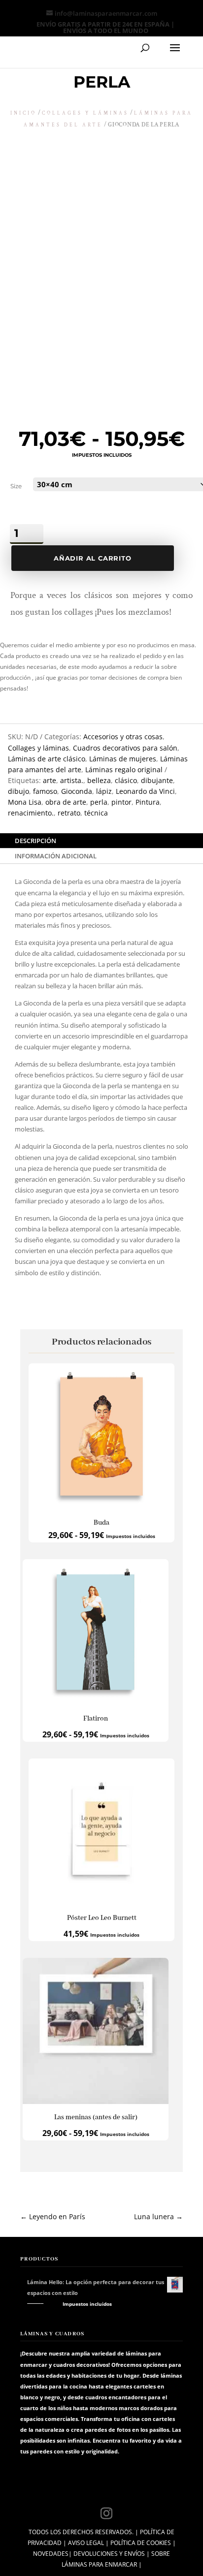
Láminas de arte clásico (47, 759)
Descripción (35, 841)
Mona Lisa (25, 802)
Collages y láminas (85, 113)
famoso (45, 791)
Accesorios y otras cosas (123, 737)
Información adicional (56, 856)
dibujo (18, 791)
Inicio (23, 113)
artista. (72, 780)
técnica (96, 813)
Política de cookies (141, 2543)
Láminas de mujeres (123, 759)
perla (99, 802)
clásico (126, 780)
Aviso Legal (86, 2543)
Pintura (148, 802)
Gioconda (77, 791)
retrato (69, 813)
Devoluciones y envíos (109, 2554)
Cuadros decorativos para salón (125, 748)
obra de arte (66, 802)
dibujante (157, 780)
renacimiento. (31, 813)
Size (16, 486)
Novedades (51, 2554)
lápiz (104, 791)
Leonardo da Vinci (145, 791)
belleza (99, 780)
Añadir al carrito (92, 558)
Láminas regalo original (124, 770)
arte (50, 780)
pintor (121, 802)
